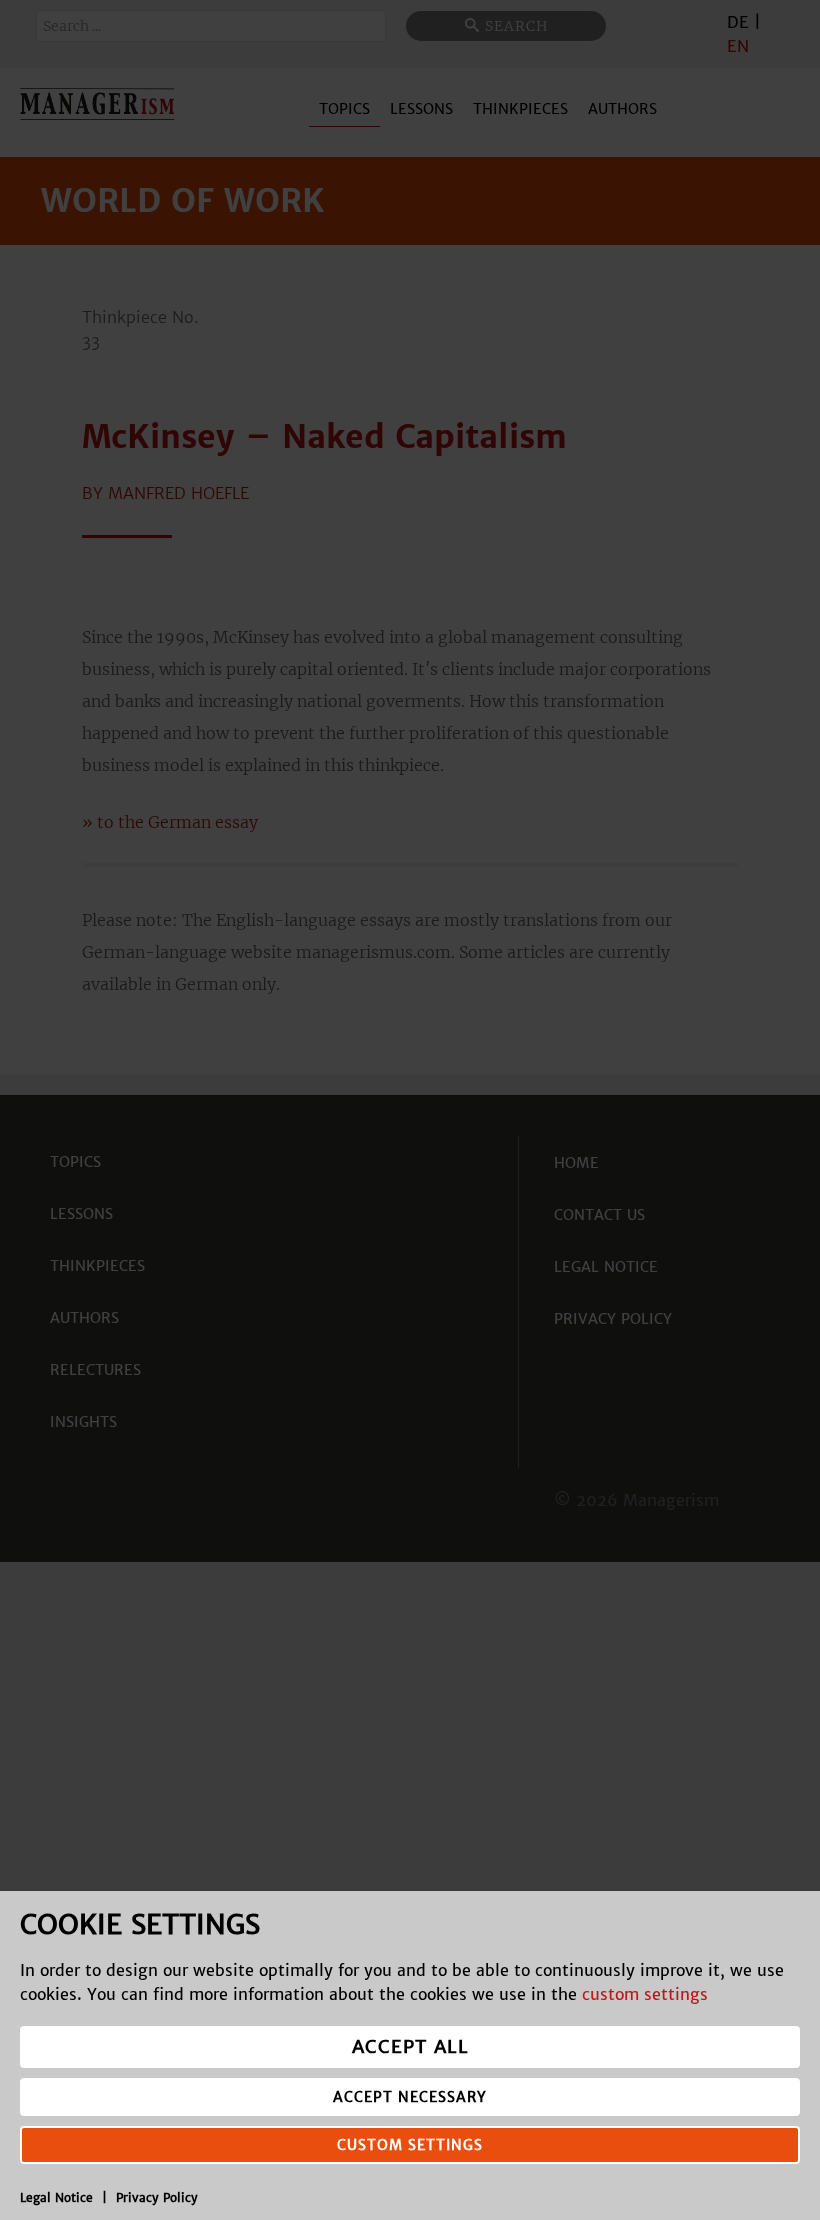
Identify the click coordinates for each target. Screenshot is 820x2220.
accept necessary (410, 2097)
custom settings (645, 1994)
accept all (410, 2046)
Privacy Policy (157, 2197)
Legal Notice (56, 2197)
